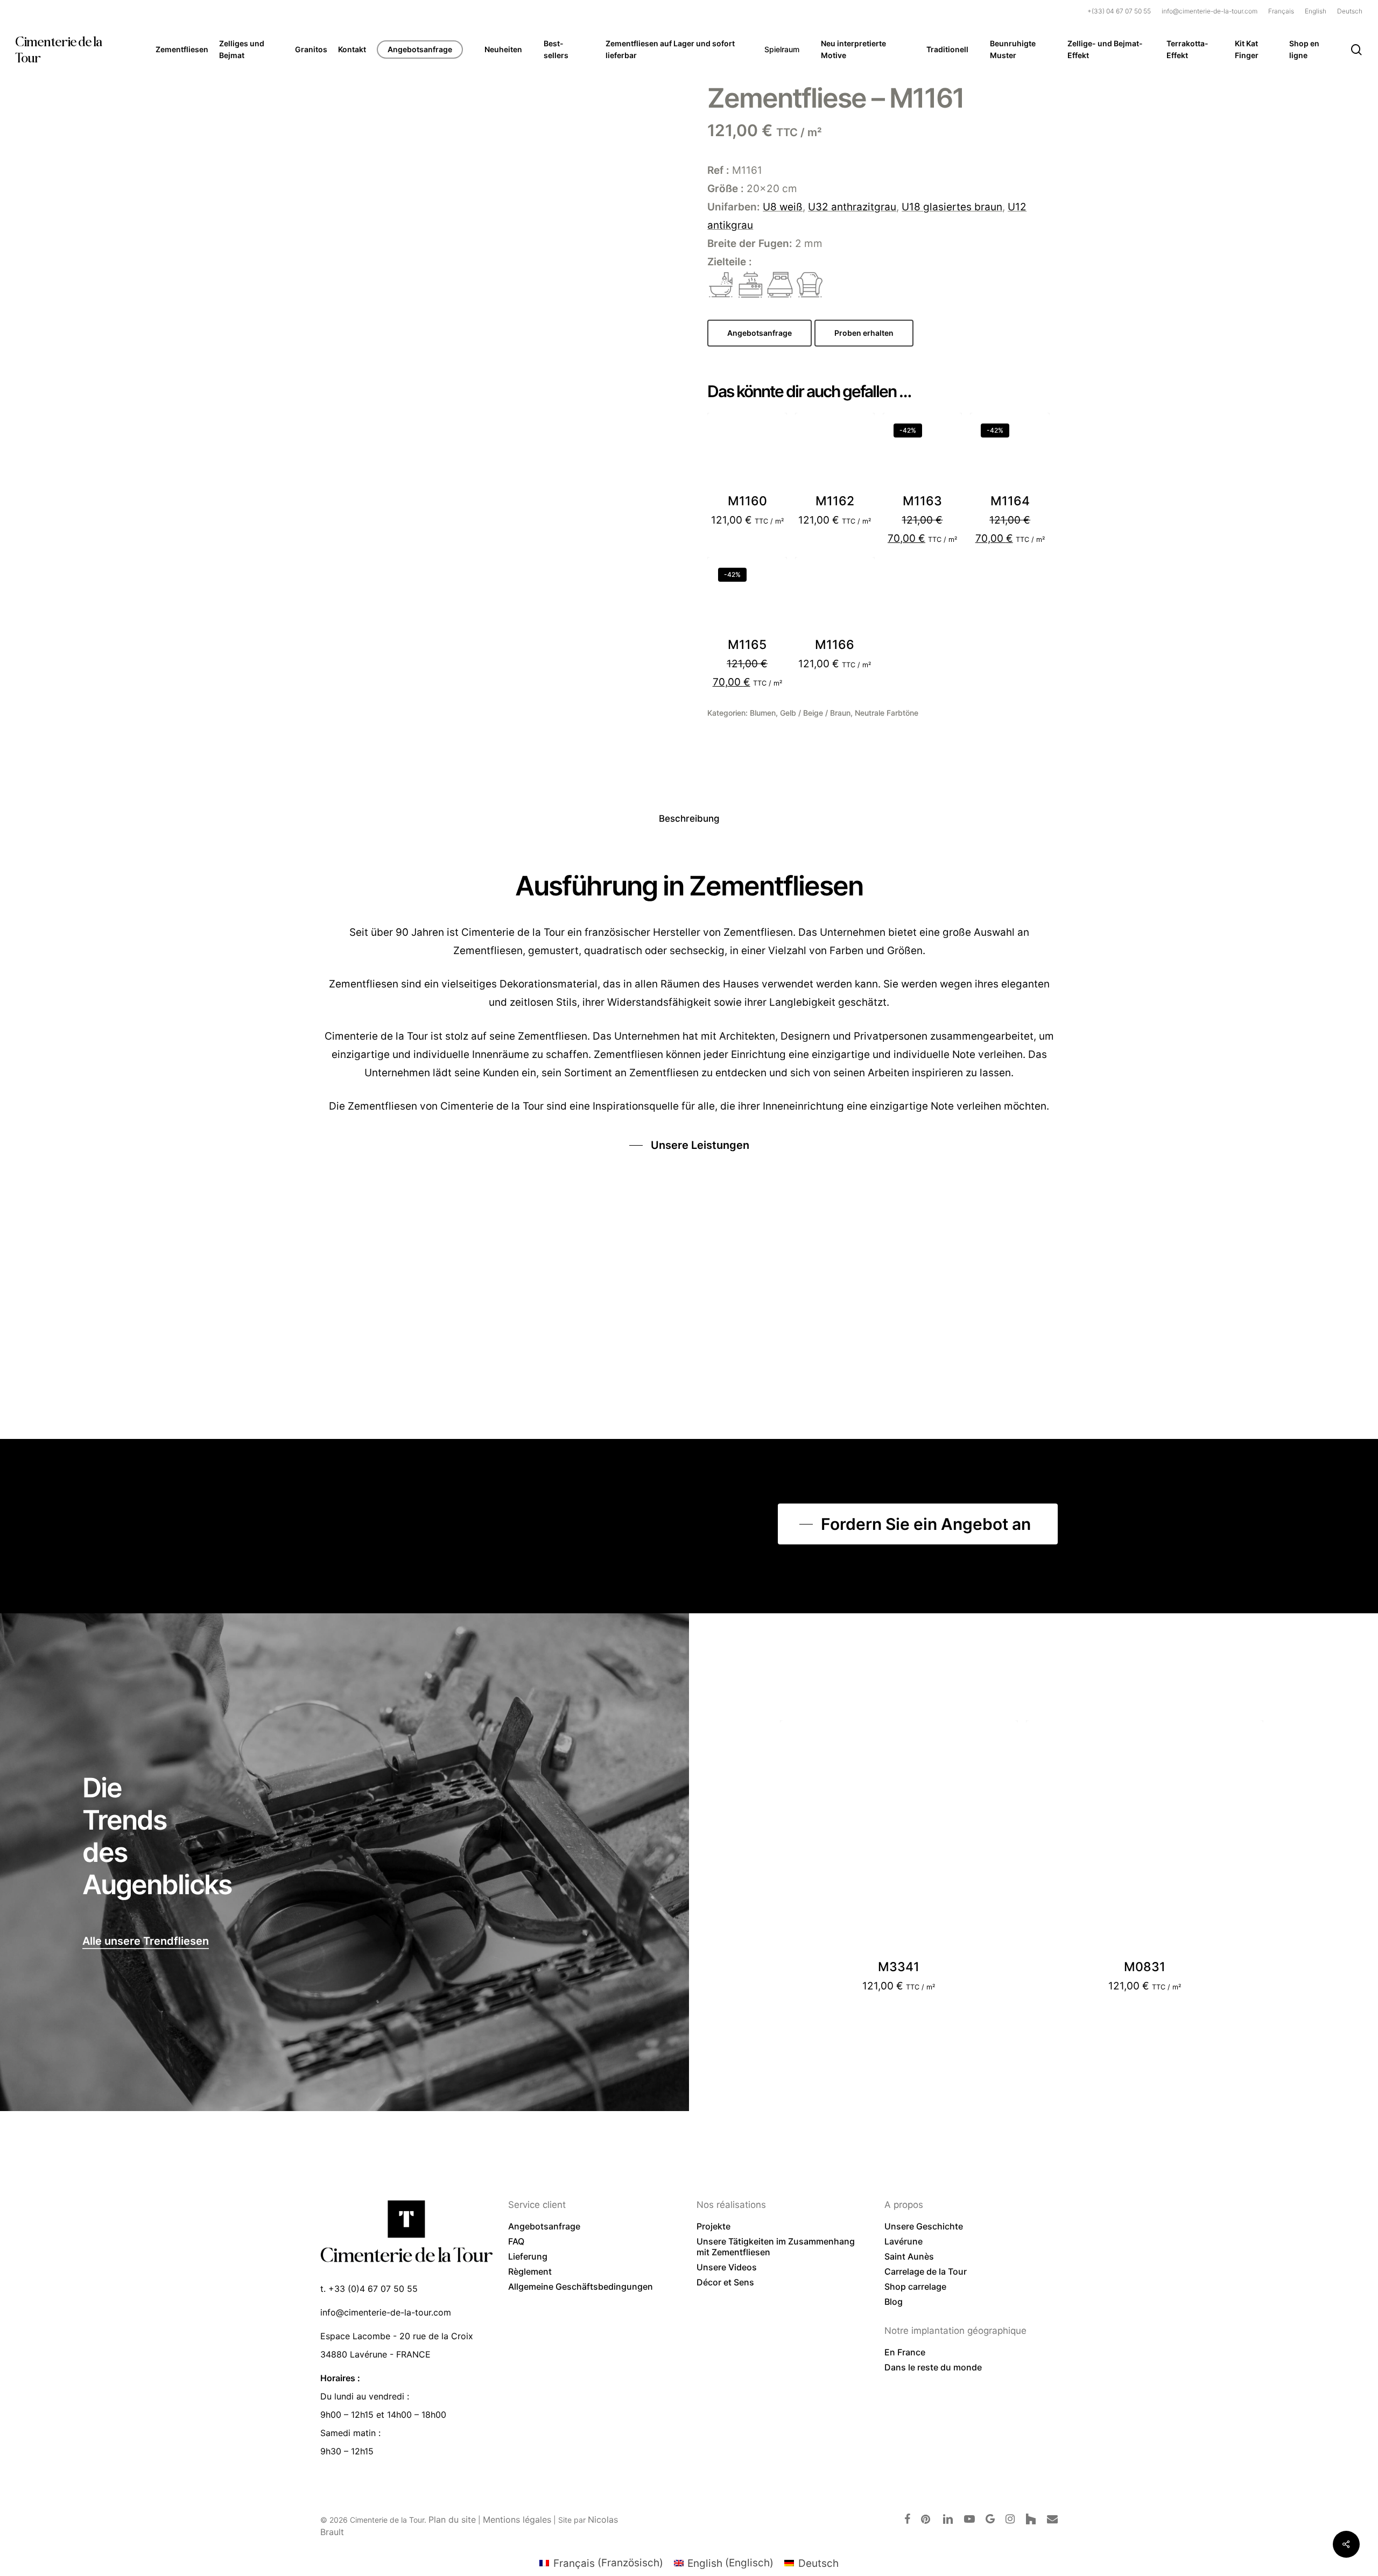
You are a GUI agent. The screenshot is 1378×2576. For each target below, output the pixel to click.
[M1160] (747, 453)
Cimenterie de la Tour (58, 50)
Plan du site (452, 2519)
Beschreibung (689, 818)
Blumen (763, 713)
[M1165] (747, 597)
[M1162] (835, 453)
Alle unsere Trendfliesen (146, 1941)
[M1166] (835, 597)
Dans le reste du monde (933, 2367)
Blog (894, 2302)
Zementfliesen (382, 1106)
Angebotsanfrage (544, 2226)
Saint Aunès (909, 2256)
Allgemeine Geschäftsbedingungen (581, 2286)
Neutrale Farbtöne (887, 713)
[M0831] (1145, 1839)
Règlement (530, 2271)
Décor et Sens (725, 2282)
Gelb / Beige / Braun (815, 713)
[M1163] (923, 453)
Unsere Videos (727, 2267)
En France (905, 2352)
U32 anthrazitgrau (852, 207)
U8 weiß (783, 207)
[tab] (689, 819)
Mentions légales (517, 2519)
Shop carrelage (915, 2286)
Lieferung (528, 2256)
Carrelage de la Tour (926, 2271)
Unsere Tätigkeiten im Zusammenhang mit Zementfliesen (776, 2247)
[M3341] (899, 1839)
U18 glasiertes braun (952, 207)
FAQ (516, 2241)
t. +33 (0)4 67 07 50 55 (369, 2289)
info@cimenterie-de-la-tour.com (386, 2312)
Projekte (713, 2226)
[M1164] (1010, 453)
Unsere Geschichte (924, 2226)
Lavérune (904, 2241)
